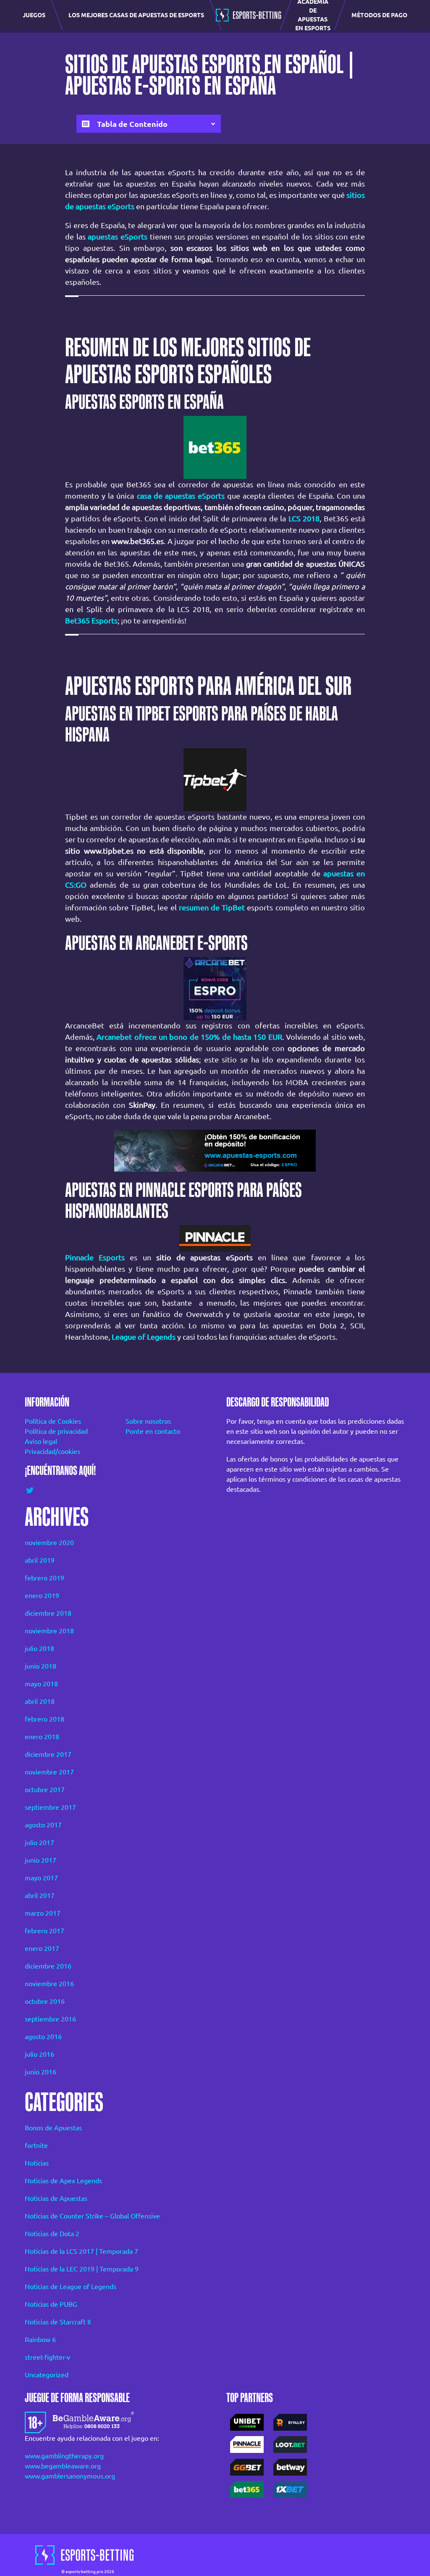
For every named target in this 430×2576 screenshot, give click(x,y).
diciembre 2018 (48, 1613)
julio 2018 (39, 1648)
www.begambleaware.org (63, 2466)
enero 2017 (42, 1948)
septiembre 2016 (50, 2019)
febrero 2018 (45, 1719)
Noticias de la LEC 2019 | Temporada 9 (82, 2269)
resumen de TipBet (212, 907)
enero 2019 (42, 1596)
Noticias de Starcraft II (58, 2322)
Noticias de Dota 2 (52, 2234)
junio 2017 (41, 1860)
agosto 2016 (43, 2037)
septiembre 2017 (50, 1807)
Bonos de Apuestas (53, 2128)
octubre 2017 (45, 1790)
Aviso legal (41, 1441)
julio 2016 (39, 2054)
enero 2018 (42, 1737)
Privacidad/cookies (52, 1451)
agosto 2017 (43, 1825)
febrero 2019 (45, 1578)
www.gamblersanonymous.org (70, 2476)
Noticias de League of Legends (71, 2287)
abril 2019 (40, 1560)
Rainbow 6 (40, 2339)
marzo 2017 (43, 1913)
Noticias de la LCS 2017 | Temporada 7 (81, 2251)
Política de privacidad (56, 1431)
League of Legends (144, 1337)
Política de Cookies (53, 1421)
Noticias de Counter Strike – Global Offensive (92, 2216)
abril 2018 (40, 1701)
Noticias (37, 2163)
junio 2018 (41, 1666)
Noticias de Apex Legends (63, 2181)
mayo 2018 (41, 1684)
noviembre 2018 (49, 1631)
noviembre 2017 (49, 1772)
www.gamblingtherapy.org (64, 2456)
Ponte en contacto (153, 1431)
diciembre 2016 (48, 1966)
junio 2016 (41, 2072)
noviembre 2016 (49, 1984)
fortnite (36, 2145)
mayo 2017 (41, 1878)
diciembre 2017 (48, 1754)
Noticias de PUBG (51, 2304)
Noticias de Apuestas (56, 2198)
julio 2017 (39, 1843)
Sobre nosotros (148, 1421)
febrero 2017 (45, 1931)
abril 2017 (40, 1895)
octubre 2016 (45, 2001)
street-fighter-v (47, 2357)
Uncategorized (47, 2375)
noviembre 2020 (49, 1543)
